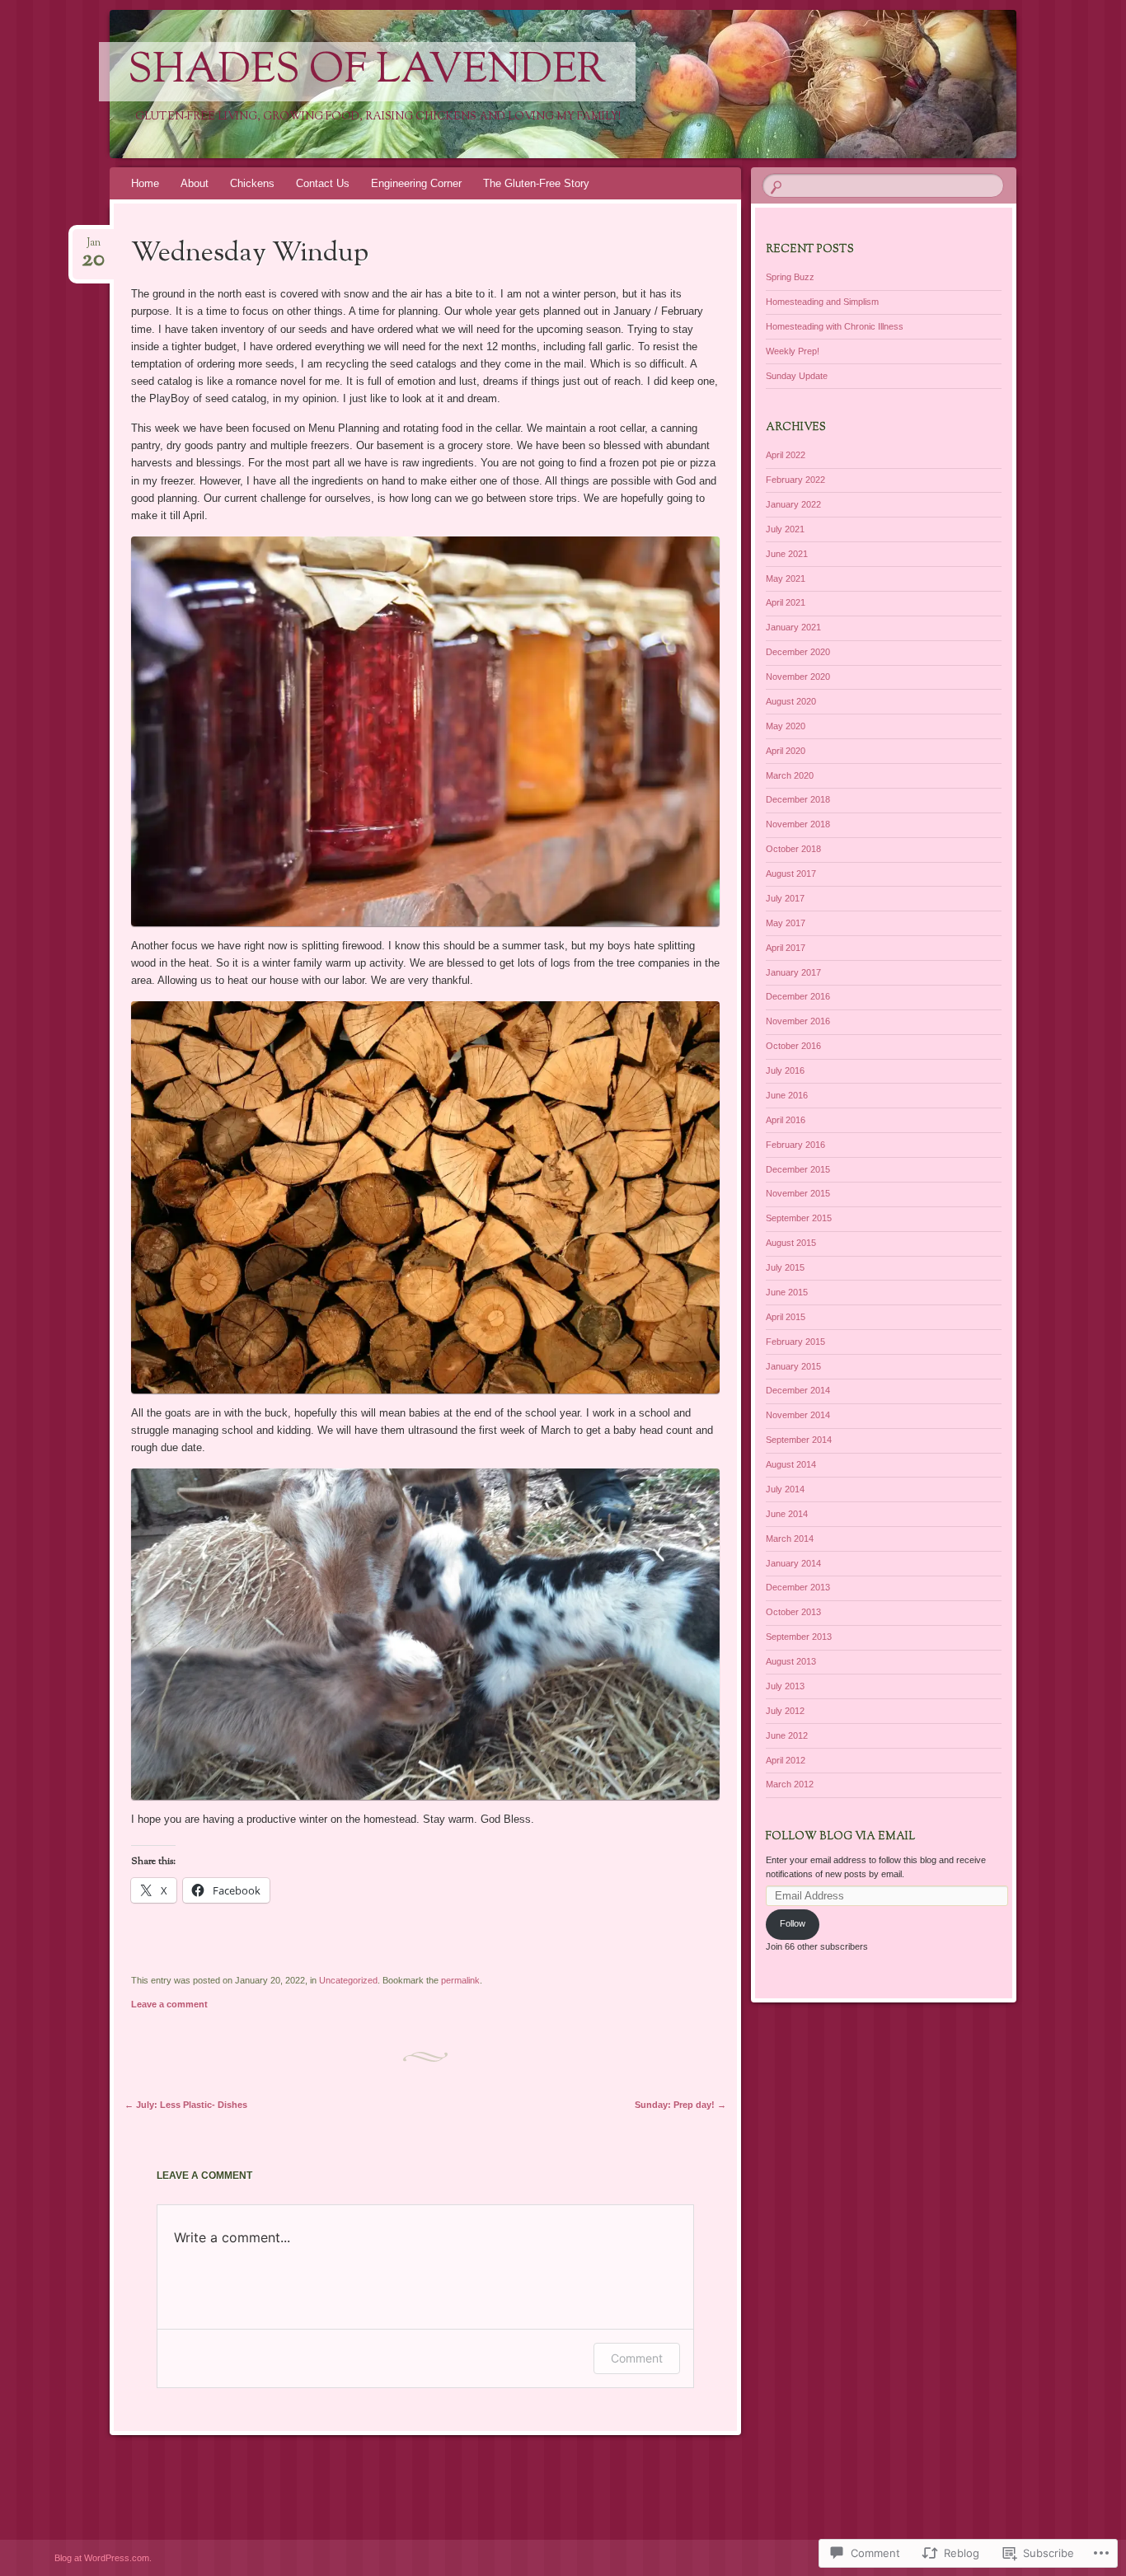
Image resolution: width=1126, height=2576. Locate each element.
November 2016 (798, 1021)
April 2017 (786, 948)
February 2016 (795, 1145)
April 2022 (786, 455)
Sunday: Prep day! (680, 2105)
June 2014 (787, 1514)
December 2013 (798, 1587)
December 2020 (798, 652)
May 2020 (786, 726)
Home (145, 183)
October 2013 (793, 1612)
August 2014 (791, 1464)
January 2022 (793, 504)
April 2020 (786, 751)
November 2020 (798, 677)
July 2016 (785, 1070)
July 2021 (785, 529)
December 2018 (798, 799)
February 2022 (795, 480)
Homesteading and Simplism (822, 302)
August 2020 (791, 701)
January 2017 (793, 972)
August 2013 (791, 1661)
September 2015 (799, 1218)
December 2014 (798, 1390)
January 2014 (793, 1563)
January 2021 (793, 627)
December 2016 (798, 996)
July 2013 (785, 1686)
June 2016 (787, 1095)
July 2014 (785, 1489)
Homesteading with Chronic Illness (835, 326)
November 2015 (798, 1193)
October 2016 (793, 1046)
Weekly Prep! (793, 351)
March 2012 (790, 1784)
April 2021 (786, 602)
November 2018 (798, 824)
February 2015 (795, 1342)
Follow (793, 1923)
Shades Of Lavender (367, 72)
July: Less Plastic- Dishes (186, 2105)
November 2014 (798, 1415)
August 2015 (791, 1243)
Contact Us (323, 183)
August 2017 (791, 873)
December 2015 (798, 1169)
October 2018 (793, 849)
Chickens (252, 183)
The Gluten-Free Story (536, 183)
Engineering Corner (416, 183)
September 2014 (799, 1440)
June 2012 (787, 1735)
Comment (637, 2358)
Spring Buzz (790, 277)
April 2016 (786, 1120)
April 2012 (786, 1760)
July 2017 (785, 898)
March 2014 (790, 1539)
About (195, 183)
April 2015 (786, 1317)
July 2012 (785, 1711)
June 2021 (787, 554)
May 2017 (786, 923)
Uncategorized (348, 1980)
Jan (93, 248)
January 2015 (793, 1366)
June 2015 (787, 1292)
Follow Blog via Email (840, 1837)
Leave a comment (169, 2004)
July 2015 (785, 1267)
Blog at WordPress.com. (103, 2558)
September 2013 (799, 1637)
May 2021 (786, 578)
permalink (460, 1980)
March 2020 (790, 775)
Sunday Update (797, 376)
